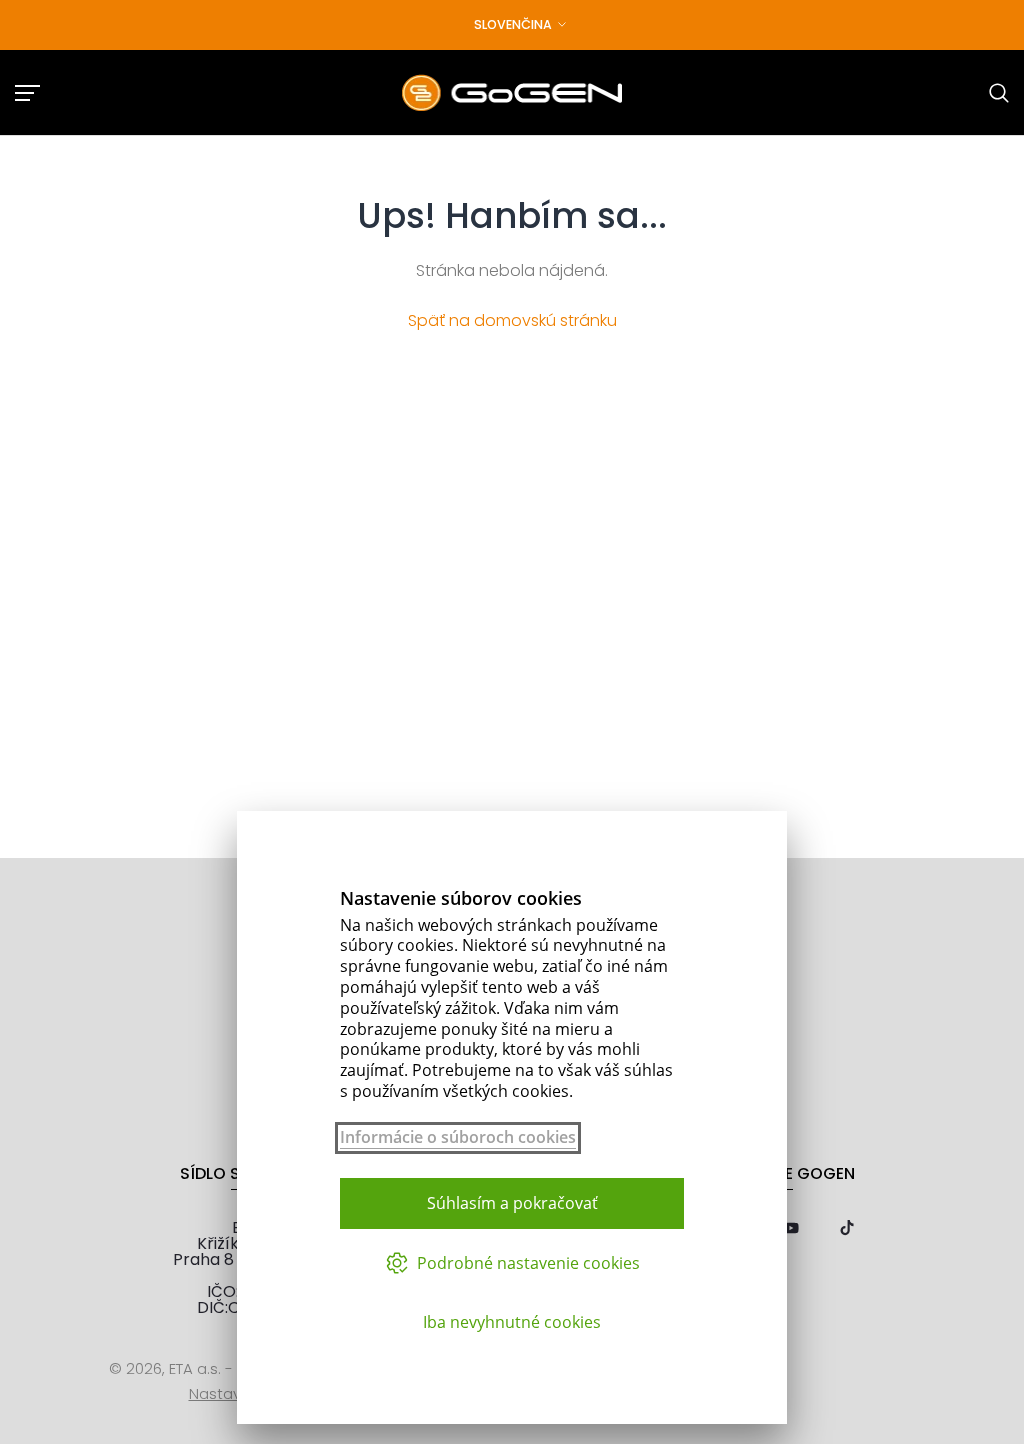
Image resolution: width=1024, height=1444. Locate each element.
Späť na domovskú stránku (512, 320)
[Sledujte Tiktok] (847, 1229)
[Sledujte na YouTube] (791, 1229)
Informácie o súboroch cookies (458, 1137)
